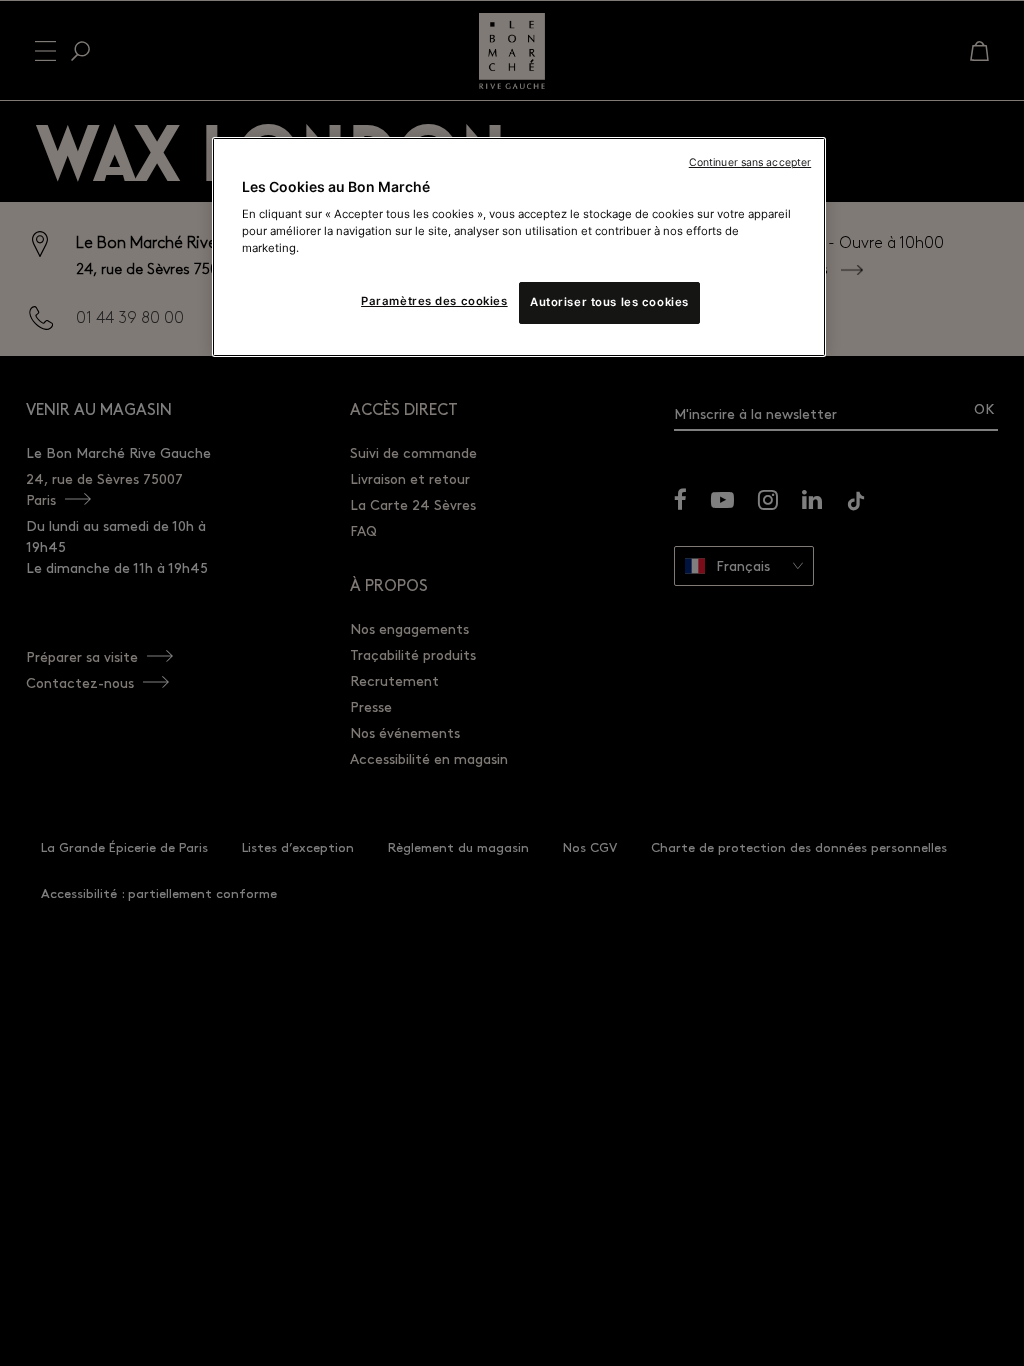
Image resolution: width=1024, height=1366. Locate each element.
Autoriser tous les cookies (609, 302)
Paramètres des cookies (434, 301)
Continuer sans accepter (750, 162)
